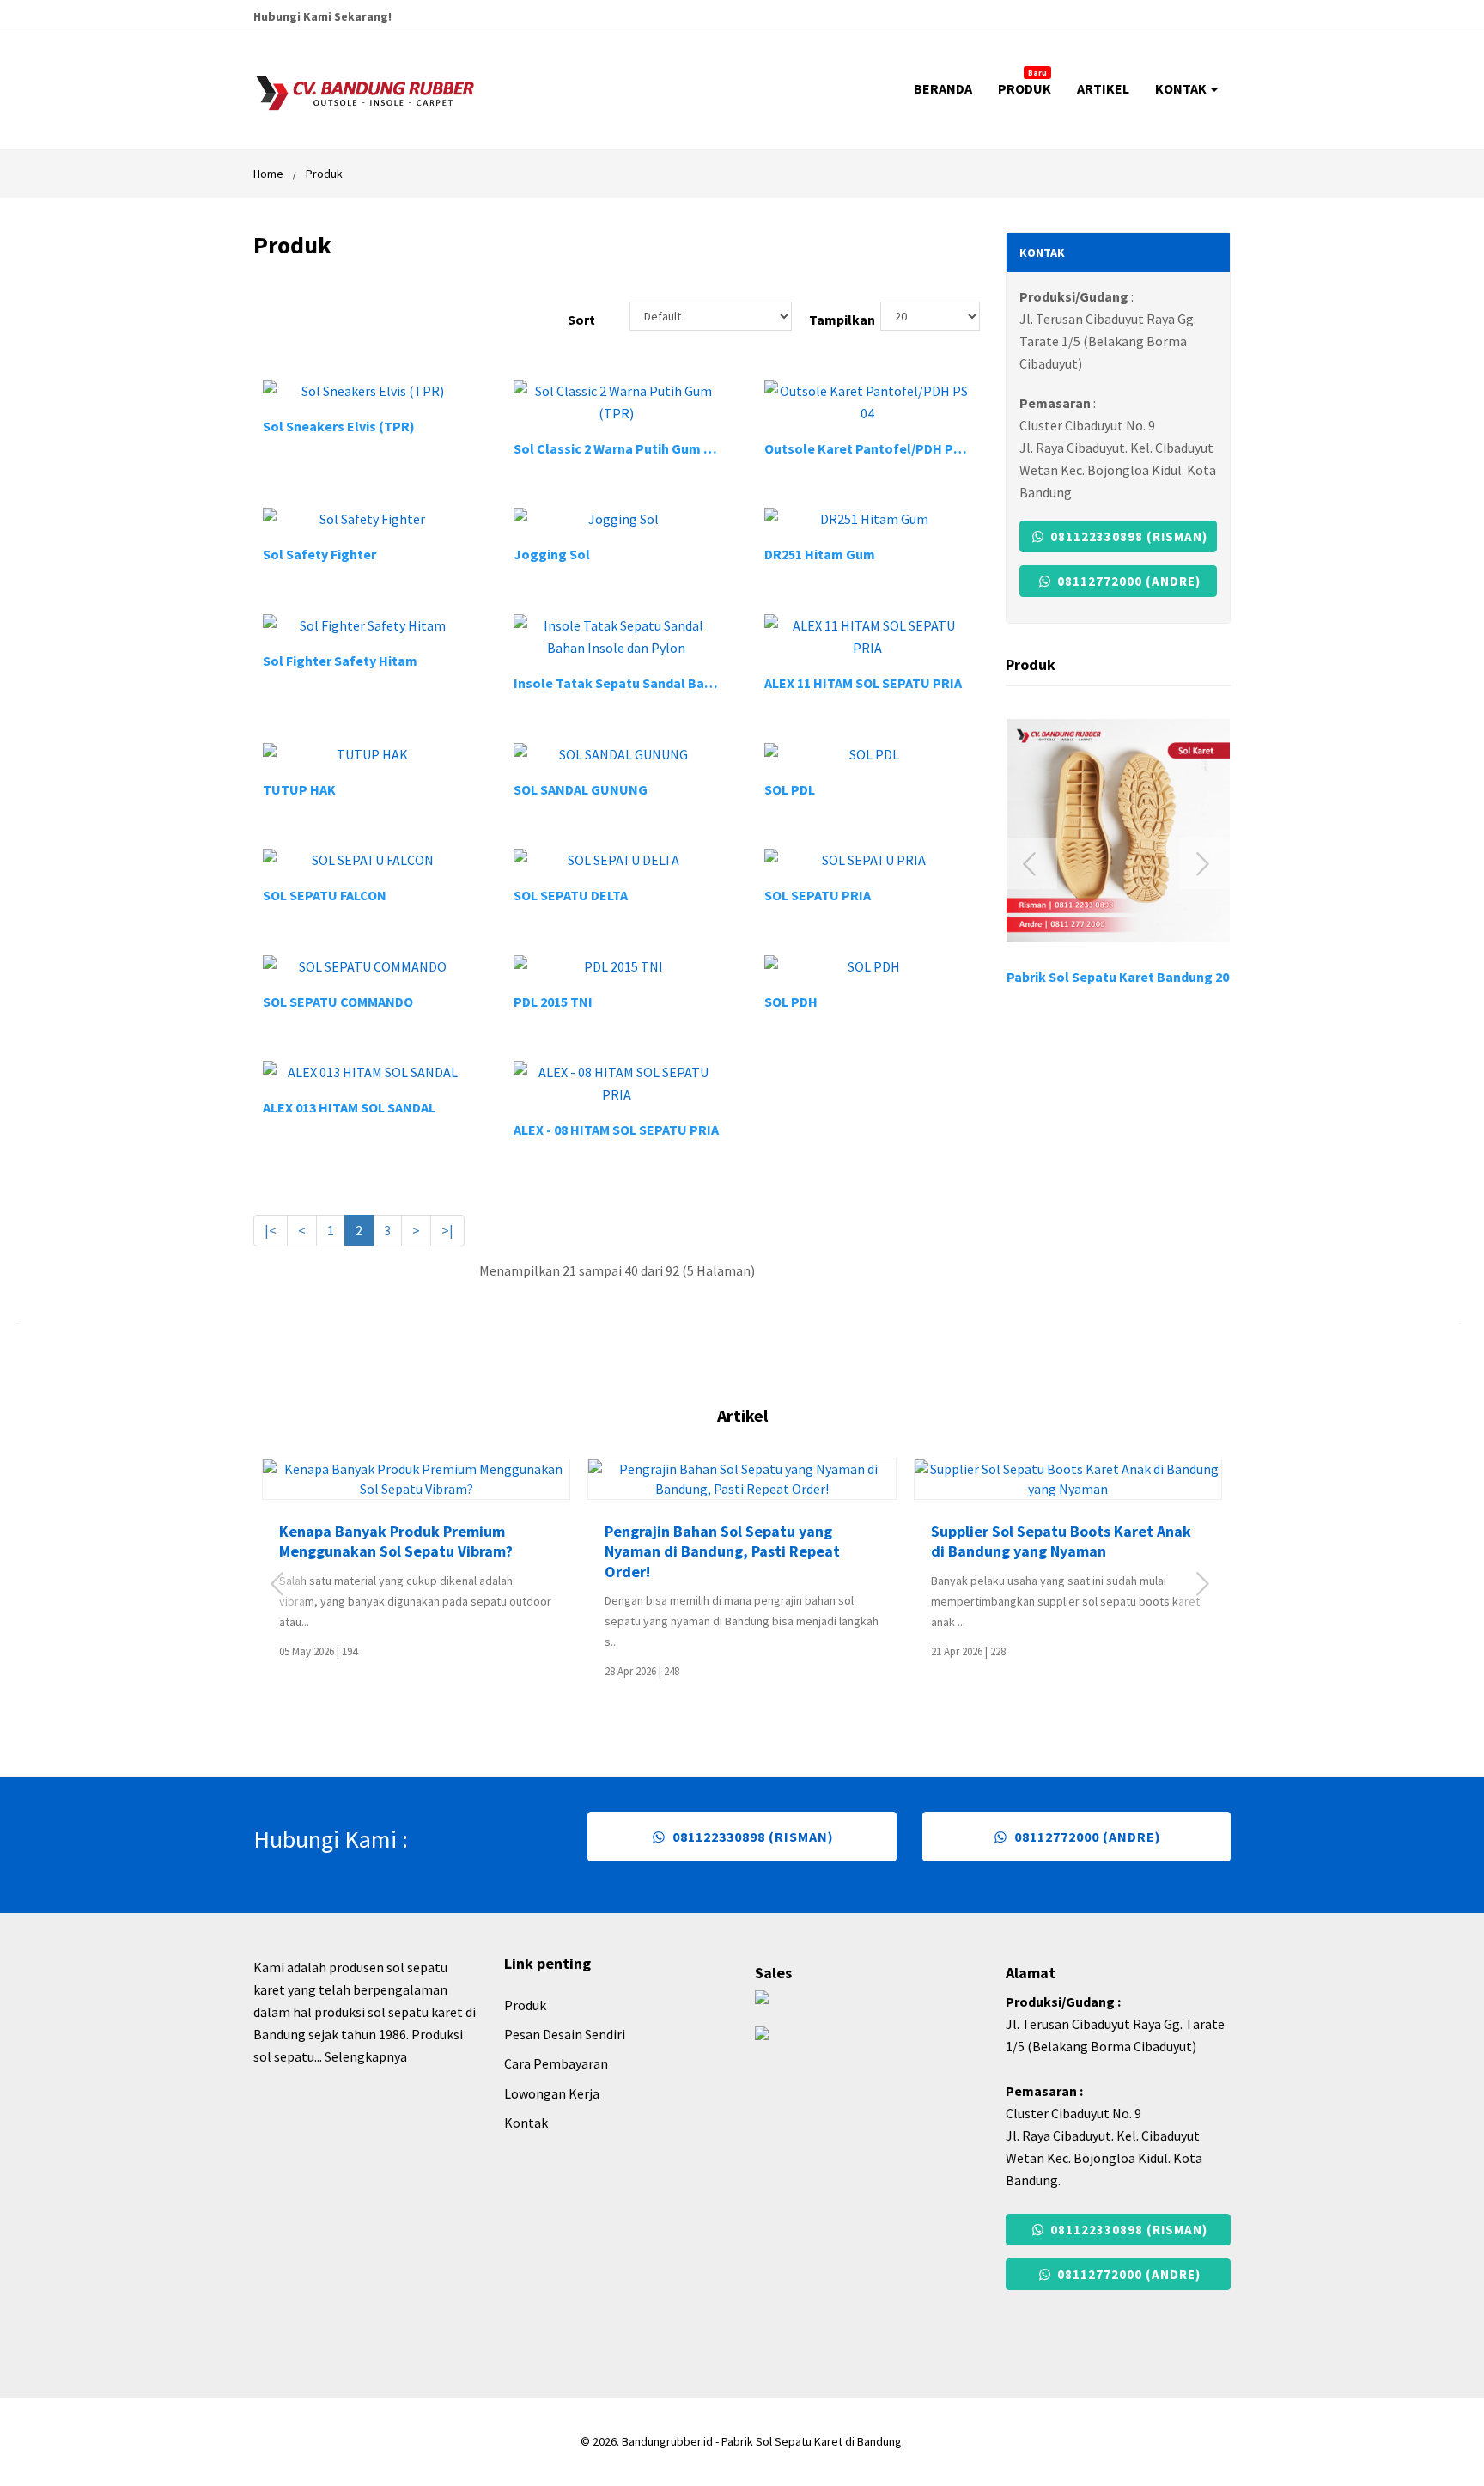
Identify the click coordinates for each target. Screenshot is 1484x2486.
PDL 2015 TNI (553, 1002)
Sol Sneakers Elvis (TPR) (339, 426)
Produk (324, 174)
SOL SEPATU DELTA (571, 895)
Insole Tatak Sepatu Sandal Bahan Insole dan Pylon (674, 683)
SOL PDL (790, 789)
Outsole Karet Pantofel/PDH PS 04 (871, 448)
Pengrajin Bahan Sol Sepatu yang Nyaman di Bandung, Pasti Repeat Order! (722, 1551)
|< (271, 1230)
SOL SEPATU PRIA (818, 895)
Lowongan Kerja (552, 2093)
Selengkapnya (366, 2056)
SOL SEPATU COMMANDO (338, 1002)
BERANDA (943, 88)
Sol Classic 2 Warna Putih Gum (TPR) (626, 448)
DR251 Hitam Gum (820, 554)
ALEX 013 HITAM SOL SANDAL (349, 1107)
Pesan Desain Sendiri (565, 2034)
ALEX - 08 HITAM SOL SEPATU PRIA (616, 1130)
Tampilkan (827, 320)
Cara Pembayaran (556, 2063)
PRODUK (1025, 82)
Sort (581, 320)
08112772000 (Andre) (1127, 581)
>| (447, 1230)
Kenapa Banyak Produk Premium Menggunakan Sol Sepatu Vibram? (396, 1541)
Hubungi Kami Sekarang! (322, 16)
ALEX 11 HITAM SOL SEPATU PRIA (863, 683)
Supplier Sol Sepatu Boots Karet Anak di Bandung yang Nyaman (1061, 1541)
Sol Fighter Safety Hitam (340, 661)
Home (268, 174)
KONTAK (1182, 88)
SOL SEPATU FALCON (325, 895)
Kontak (526, 2123)
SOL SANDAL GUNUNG (581, 789)
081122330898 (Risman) (1127, 536)
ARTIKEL (1103, 88)
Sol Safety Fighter (319, 554)
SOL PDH (791, 1002)
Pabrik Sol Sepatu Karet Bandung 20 (1118, 977)
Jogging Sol (552, 554)
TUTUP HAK (299, 789)
